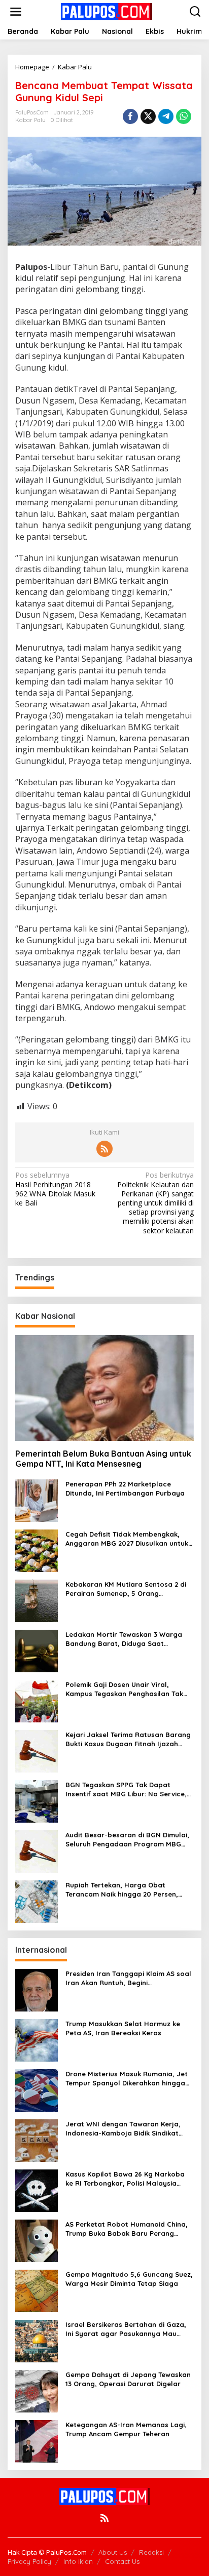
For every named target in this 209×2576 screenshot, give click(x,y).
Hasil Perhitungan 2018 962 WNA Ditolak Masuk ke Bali (55, 1189)
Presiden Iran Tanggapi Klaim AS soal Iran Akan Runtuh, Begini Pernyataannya (128, 1978)
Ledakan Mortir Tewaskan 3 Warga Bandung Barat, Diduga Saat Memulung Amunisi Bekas (124, 1639)
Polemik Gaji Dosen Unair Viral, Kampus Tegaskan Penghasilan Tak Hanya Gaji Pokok (124, 1689)
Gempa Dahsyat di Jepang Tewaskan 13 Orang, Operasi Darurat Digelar (128, 2379)
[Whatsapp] (184, 116)
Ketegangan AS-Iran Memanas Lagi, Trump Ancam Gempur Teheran (126, 2429)
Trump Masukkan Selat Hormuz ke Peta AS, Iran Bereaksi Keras (123, 2028)
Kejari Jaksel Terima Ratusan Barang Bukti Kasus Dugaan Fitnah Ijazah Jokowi (128, 1739)
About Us (113, 2552)
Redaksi (151, 2552)
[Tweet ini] (148, 116)
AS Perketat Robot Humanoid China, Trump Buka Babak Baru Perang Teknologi (127, 2229)
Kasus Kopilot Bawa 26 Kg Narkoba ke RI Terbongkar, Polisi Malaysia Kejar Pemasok (125, 2179)
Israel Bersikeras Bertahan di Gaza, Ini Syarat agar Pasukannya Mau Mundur (126, 2329)
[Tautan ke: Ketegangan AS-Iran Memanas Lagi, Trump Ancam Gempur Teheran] (37, 2441)
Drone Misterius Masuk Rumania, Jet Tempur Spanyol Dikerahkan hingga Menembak (127, 2079)
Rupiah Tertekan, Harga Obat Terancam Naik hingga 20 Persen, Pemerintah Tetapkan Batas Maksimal (129, 1890)
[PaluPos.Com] (107, 11)
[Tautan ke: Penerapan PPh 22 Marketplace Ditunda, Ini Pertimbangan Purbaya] (37, 1500)
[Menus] (16, 12)
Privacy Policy (29, 2561)
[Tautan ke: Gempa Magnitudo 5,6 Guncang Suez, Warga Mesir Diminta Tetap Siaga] (37, 2290)
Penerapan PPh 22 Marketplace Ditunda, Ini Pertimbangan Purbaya (125, 1488)
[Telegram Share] (166, 116)
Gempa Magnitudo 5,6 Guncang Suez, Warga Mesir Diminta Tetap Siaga (129, 2279)
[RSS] (104, 1149)
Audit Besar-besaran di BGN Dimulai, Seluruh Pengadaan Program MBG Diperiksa (127, 1840)
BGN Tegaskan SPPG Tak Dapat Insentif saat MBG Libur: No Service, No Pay (126, 1789)
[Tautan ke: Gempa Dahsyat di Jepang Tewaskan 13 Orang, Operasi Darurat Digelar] (37, 2390)
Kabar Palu (30, 120)
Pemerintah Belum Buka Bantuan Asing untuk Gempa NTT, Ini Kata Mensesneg (103, 1459)
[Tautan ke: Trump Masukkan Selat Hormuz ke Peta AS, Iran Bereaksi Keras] (37, 2040)
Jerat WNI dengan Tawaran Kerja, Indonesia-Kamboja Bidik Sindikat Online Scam (123, 2129)
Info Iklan (78, 2561)
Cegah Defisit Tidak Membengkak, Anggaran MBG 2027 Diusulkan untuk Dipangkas (127, 1539)
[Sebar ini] (130, 116)
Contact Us (122, 2561)
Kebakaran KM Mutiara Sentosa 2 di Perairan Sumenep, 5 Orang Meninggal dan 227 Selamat (126, 1589)
